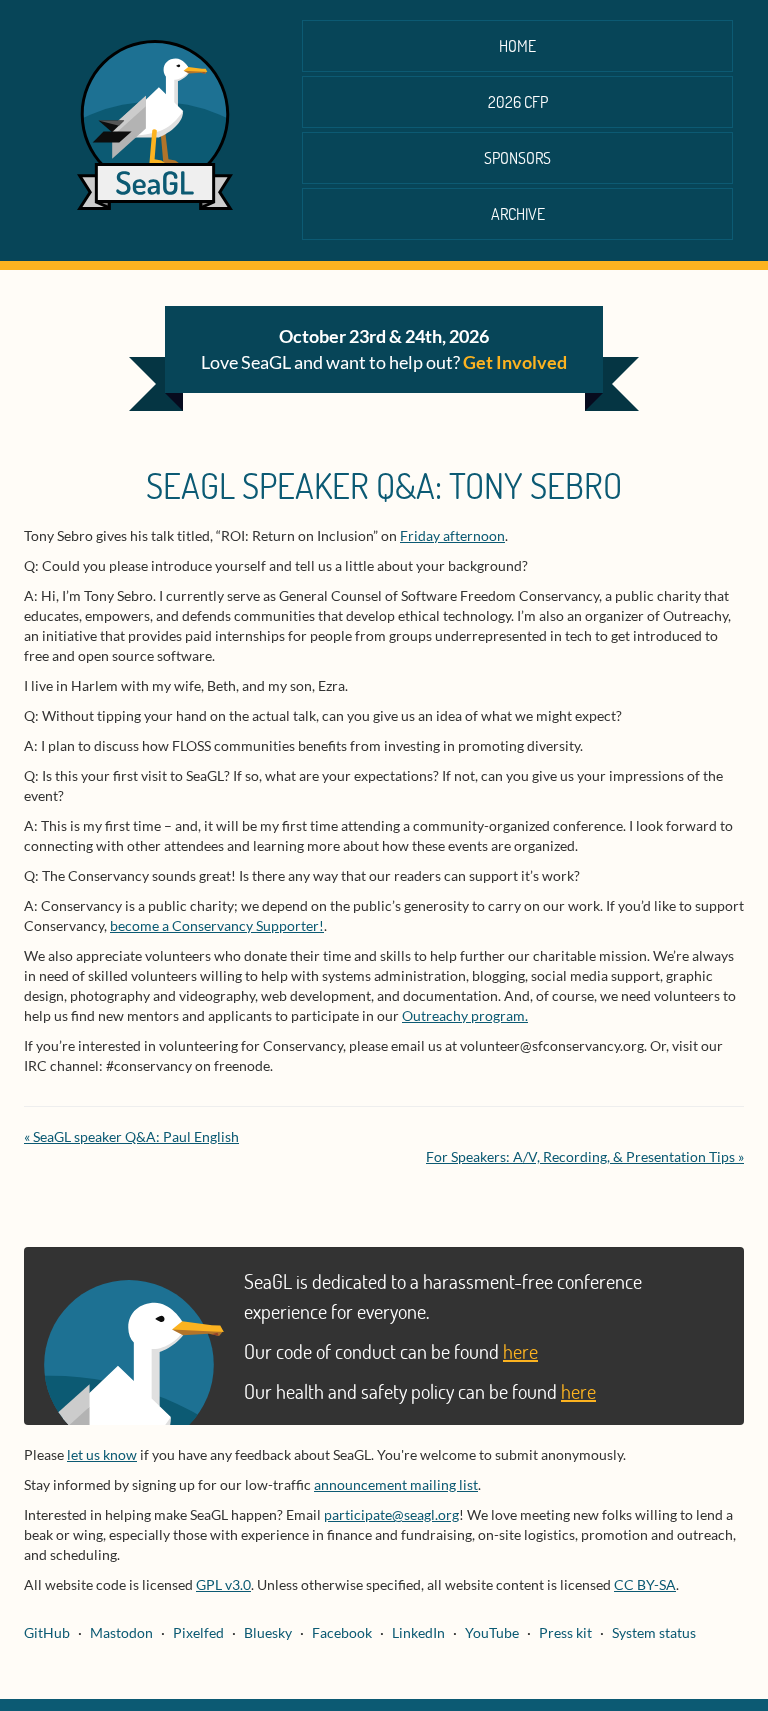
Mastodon (121, 1632)
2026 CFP (518, 101)
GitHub (47, 1632)
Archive (518, 213)
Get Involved (515, 362)
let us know (102, 1454)
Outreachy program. (465, 1015)
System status (654, 1632)
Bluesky (268, 1632)
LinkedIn (418, 1632)
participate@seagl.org (391, 1514)
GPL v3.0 (223, 1584)
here (520, 1351)
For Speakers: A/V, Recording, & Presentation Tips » (585, 1156)
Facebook (342, 1632)
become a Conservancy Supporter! (217, 925)
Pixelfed (198, 1632)
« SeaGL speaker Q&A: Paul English (131, 1136)
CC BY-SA (645, 1584)
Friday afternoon (452, 535)
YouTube (492, 1632)
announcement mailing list (396, 1484)
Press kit (565, 1632)
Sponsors (517, 157)
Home (517, 45)
